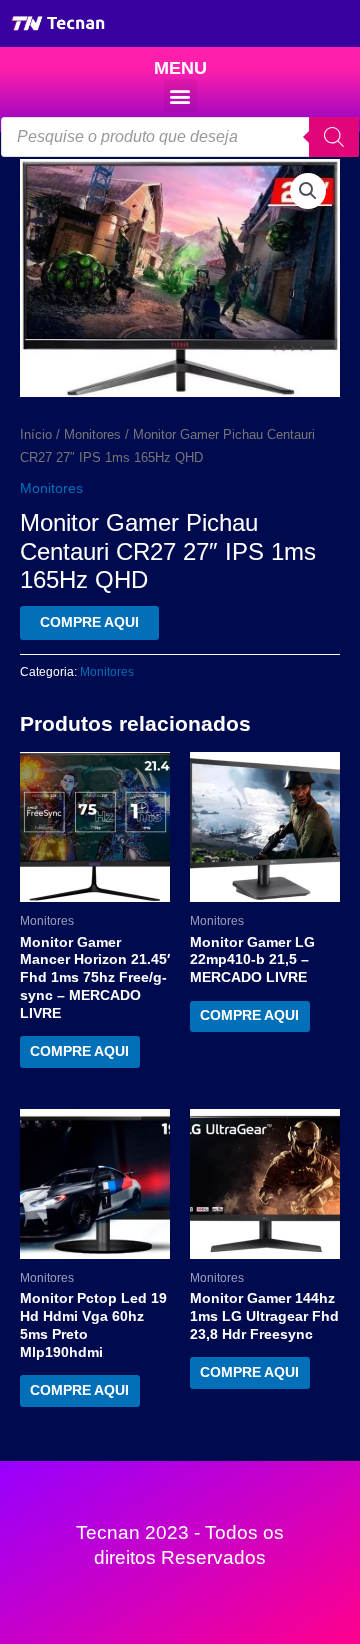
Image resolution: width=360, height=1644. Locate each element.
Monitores (92, 435)
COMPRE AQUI (89, 622)
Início (36, 435)
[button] (180, 95)
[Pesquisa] (334, 137)
